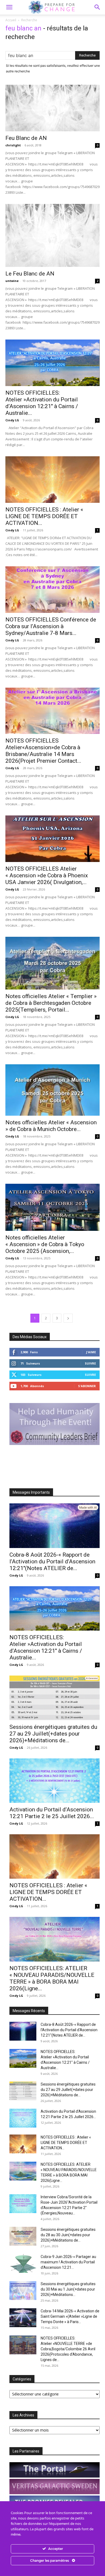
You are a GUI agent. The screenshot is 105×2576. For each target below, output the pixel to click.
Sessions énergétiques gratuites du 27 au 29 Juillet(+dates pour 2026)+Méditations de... (53, 1734)
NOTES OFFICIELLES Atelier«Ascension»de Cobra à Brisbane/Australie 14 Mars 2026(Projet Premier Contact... (43, 751)
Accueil (11, 20)
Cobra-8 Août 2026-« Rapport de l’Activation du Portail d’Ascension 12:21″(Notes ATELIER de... (52, 1561)
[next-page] (68, 1318)
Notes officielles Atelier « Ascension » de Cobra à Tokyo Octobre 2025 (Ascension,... (45, 1244)
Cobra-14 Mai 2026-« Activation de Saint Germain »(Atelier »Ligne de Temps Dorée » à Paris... (70, 2316)
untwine (12, 281)
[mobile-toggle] (9, 7)
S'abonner (87, 1386)
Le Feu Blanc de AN (30, 274)
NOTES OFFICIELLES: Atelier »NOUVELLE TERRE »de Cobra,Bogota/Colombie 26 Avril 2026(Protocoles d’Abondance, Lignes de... (68, 2349)
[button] (97, 7)
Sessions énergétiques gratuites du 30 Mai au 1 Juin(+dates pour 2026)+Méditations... (68, 2289)
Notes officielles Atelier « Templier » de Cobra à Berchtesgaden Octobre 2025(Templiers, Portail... (51, 1003)
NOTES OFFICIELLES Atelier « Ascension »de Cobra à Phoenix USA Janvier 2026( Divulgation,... (47, 875)
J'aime (91, 1352)
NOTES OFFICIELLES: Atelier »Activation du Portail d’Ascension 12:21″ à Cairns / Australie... (42, 403)
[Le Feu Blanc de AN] (52, 235)
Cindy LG (12, 420)
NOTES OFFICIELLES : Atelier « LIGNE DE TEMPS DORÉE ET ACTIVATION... (44, 516)
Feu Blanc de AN (26, 138)
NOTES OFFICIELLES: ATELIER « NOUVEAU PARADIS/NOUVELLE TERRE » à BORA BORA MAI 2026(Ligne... (52, 1978)
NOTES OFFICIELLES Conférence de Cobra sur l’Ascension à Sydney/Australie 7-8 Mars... (51, 626)
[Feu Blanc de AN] (52, 108)
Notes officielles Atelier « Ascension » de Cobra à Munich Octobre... (51, 1126)
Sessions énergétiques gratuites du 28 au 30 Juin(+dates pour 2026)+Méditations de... (68, 2235)
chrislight (13, 145)
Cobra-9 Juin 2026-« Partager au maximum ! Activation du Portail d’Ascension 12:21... (68, 2262)
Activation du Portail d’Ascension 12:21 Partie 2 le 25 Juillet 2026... (52, 1813)
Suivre (90, 1363)
